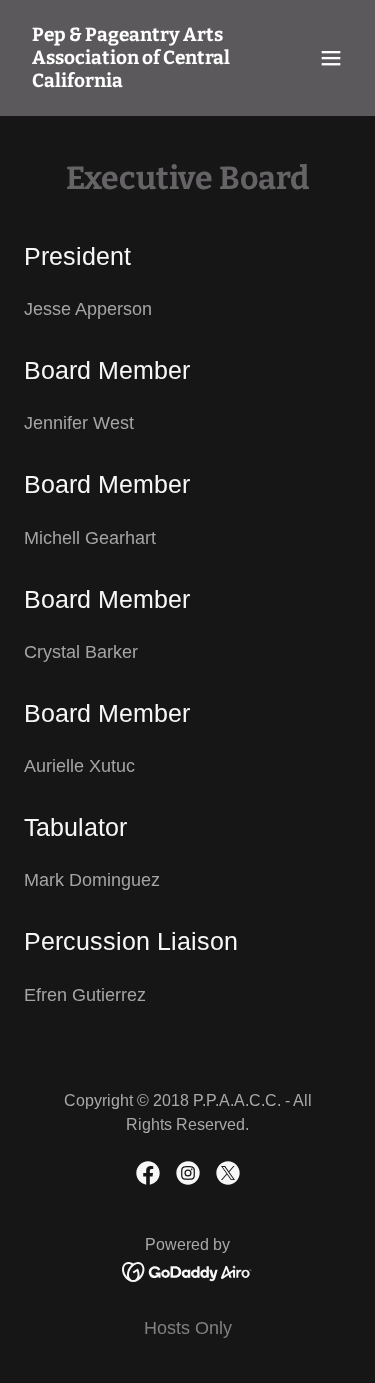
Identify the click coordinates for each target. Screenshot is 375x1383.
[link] (138, 81)
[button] (331, 58)
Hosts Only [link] (188, 1328)
